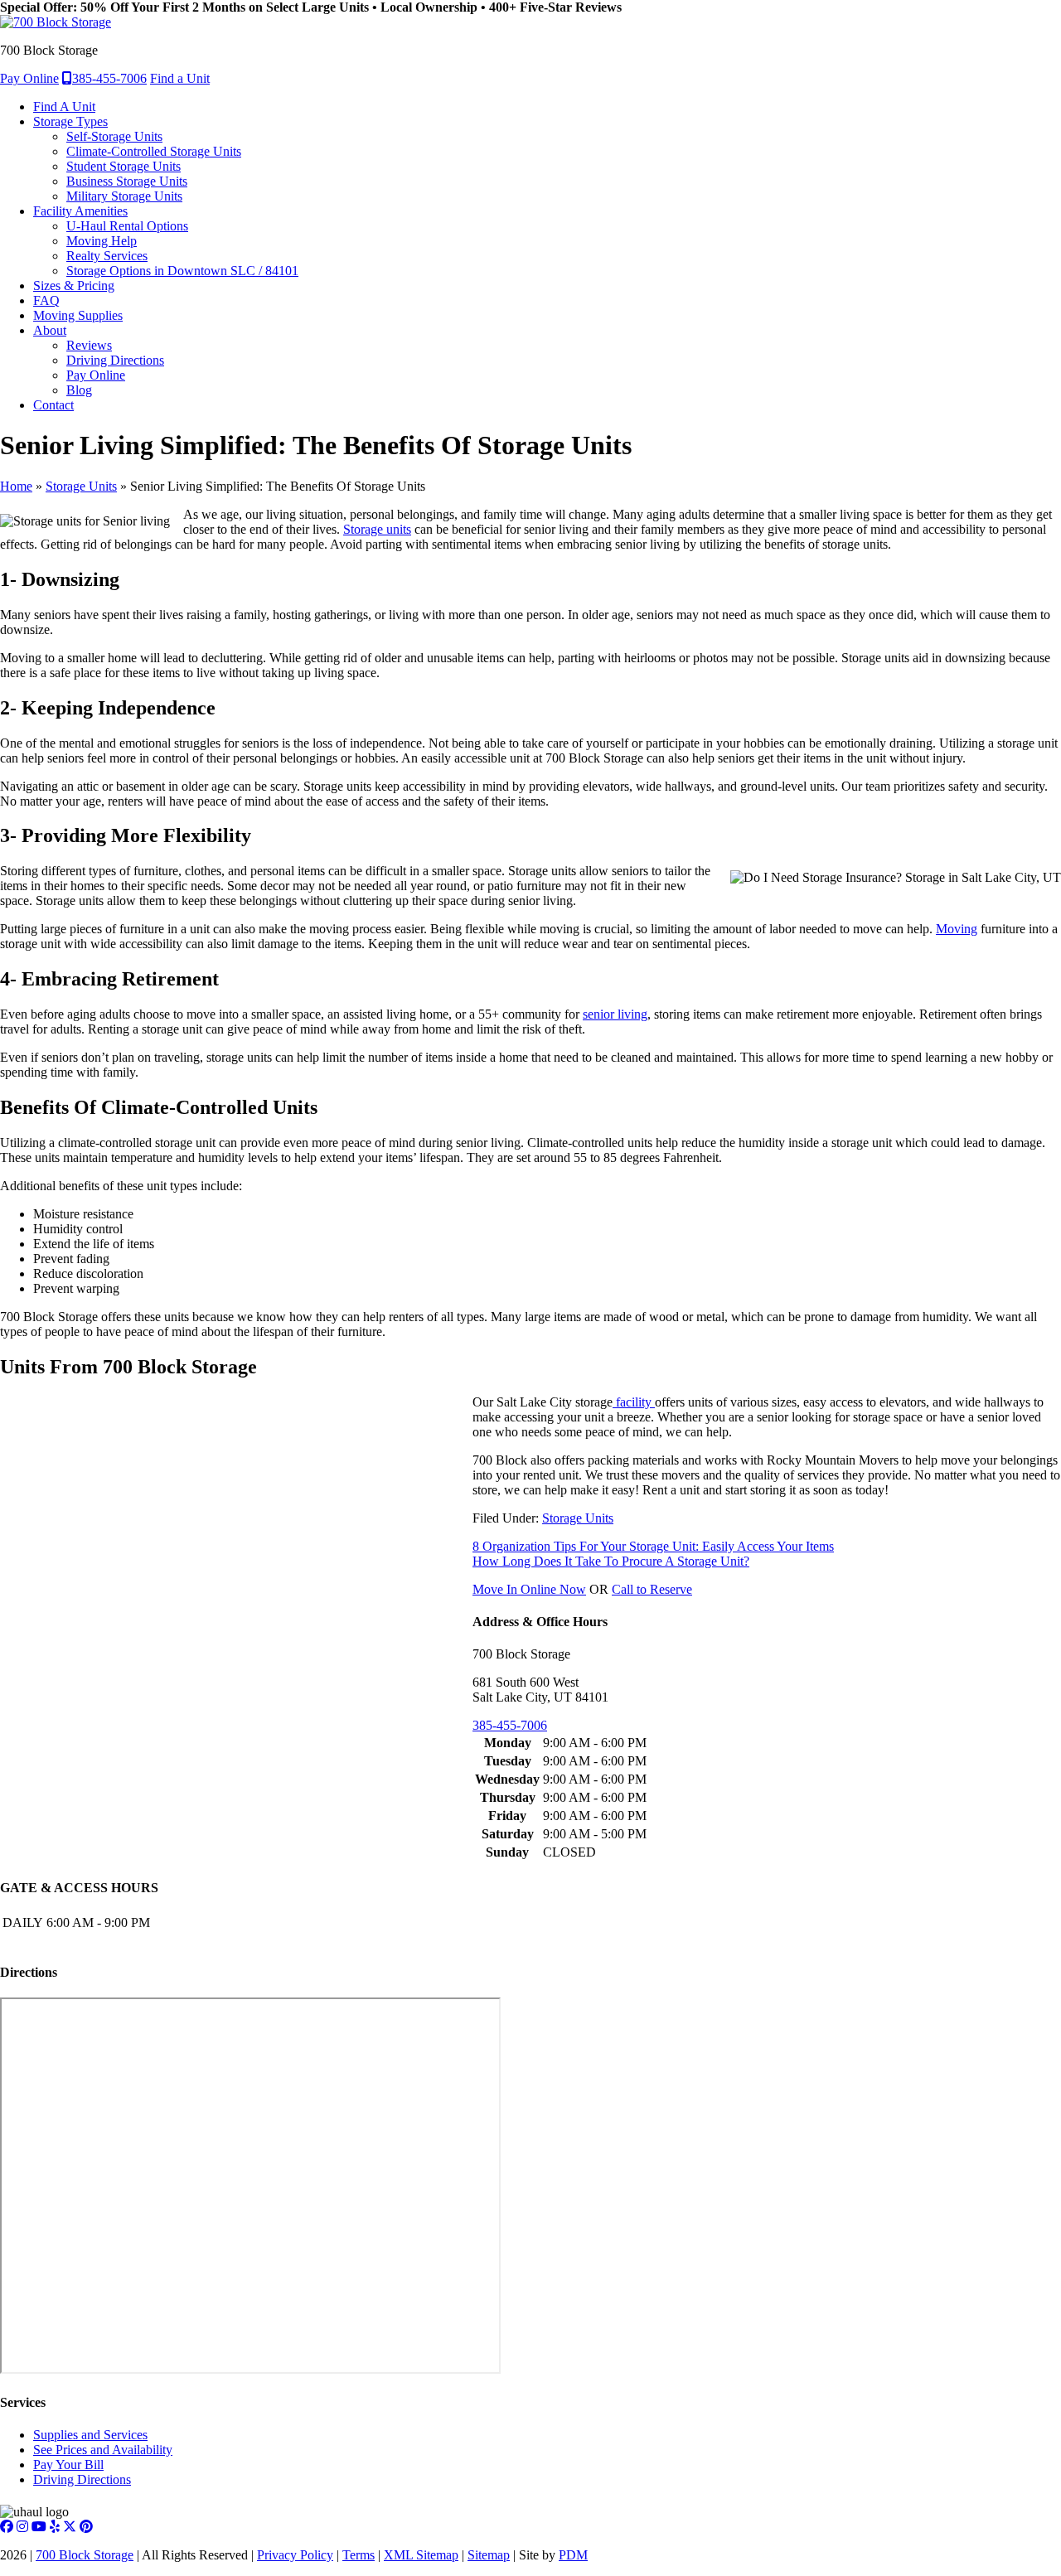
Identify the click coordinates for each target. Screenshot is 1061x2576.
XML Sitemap (421, 2555)
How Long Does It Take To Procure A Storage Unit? (611, 1561)
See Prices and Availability (103, 2450)
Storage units (377, 529)
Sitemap (489, 2555)
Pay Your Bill (68, 2465)
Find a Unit (180, 78)
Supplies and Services (90, 2435)
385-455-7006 (109, 78)
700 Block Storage (85, 2555)
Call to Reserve (652, 1589)
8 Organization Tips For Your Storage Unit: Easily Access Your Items (653, 1546)
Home (16, 486)
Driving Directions (82, 2479)
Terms (359, 2555)
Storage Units (81, 486)
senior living (615, 1014)
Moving (957, 929)
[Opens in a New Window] (7, 2527)
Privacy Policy (295, 2555)
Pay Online (29, 78)
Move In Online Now (529, 1589)
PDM (573, 2555)
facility (634, 1402)
